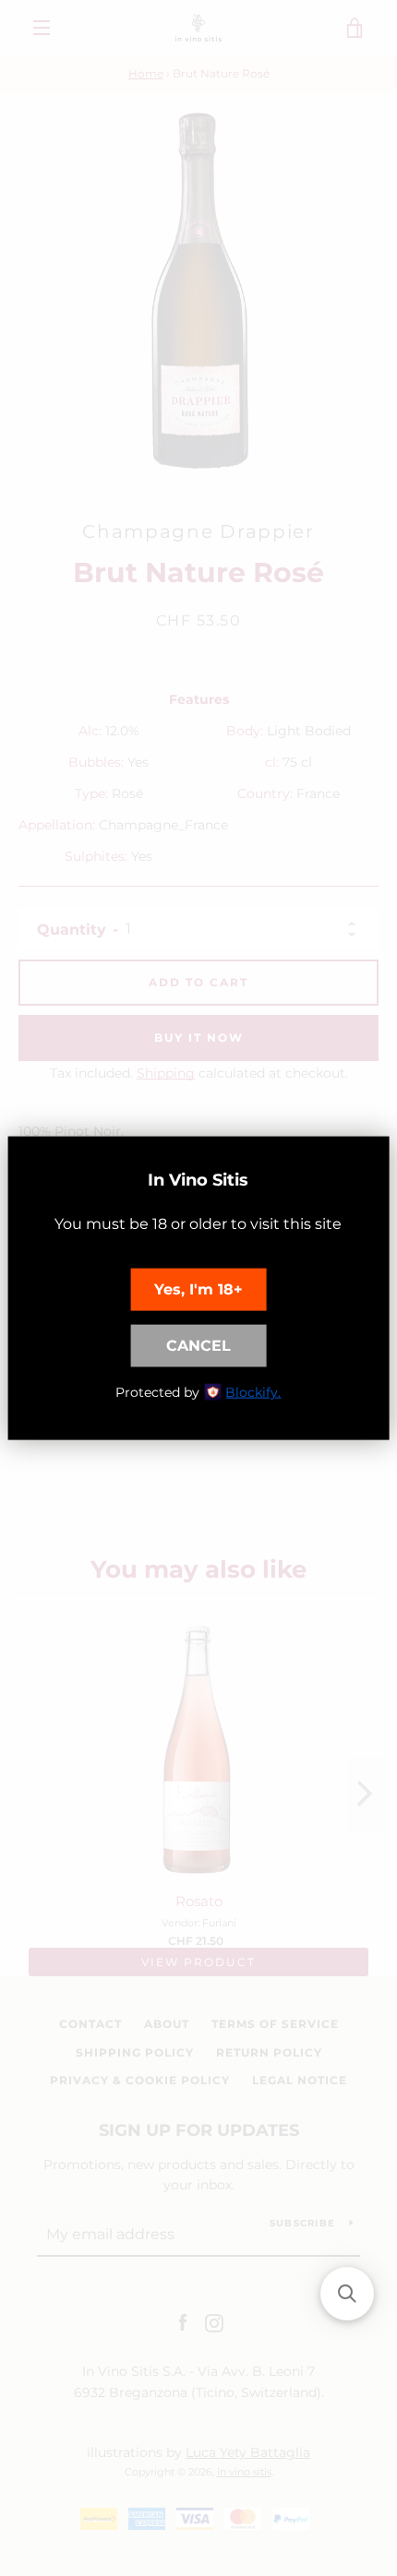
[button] (347, 2294)
